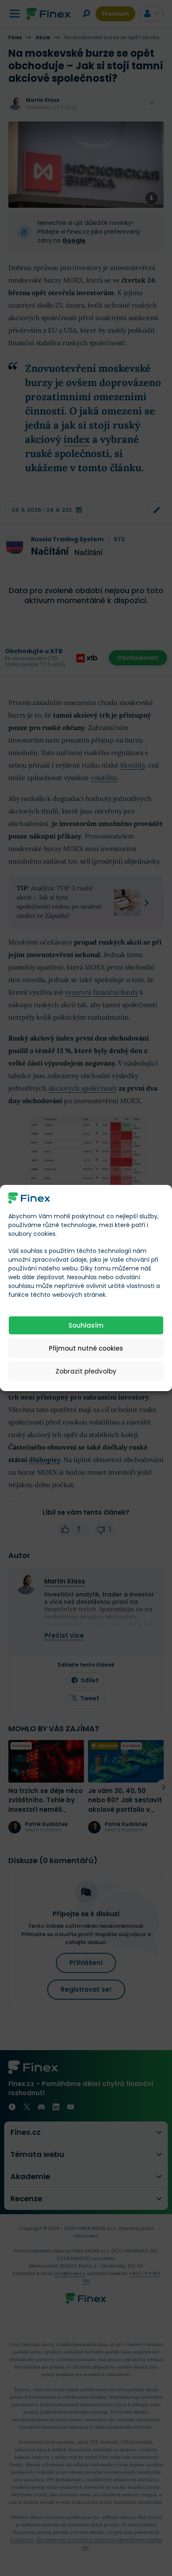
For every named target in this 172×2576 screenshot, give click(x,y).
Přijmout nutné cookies (86, 1348)
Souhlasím (86, 1325)
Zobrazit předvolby (86, 1371)
